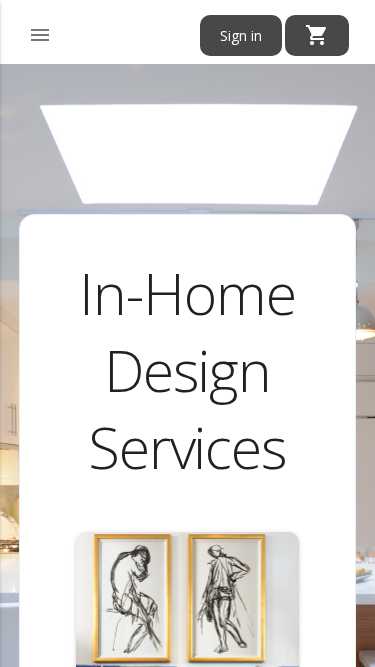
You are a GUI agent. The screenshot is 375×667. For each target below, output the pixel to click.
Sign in (241, 35)
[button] (40, 32)
